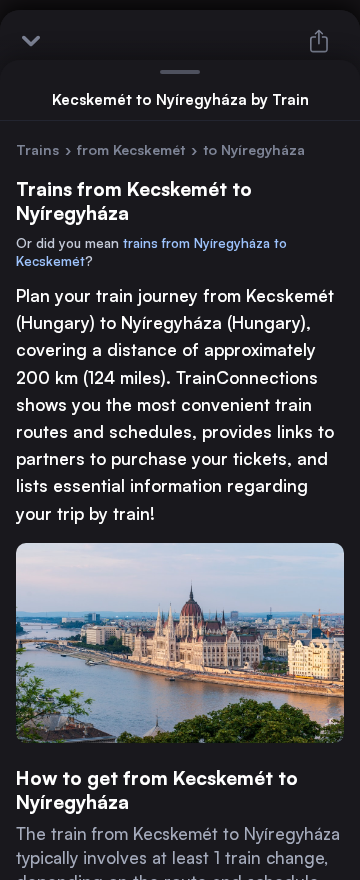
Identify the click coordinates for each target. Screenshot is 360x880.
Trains (37, 149)
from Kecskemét (131, 149)
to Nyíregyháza (254, 149)
